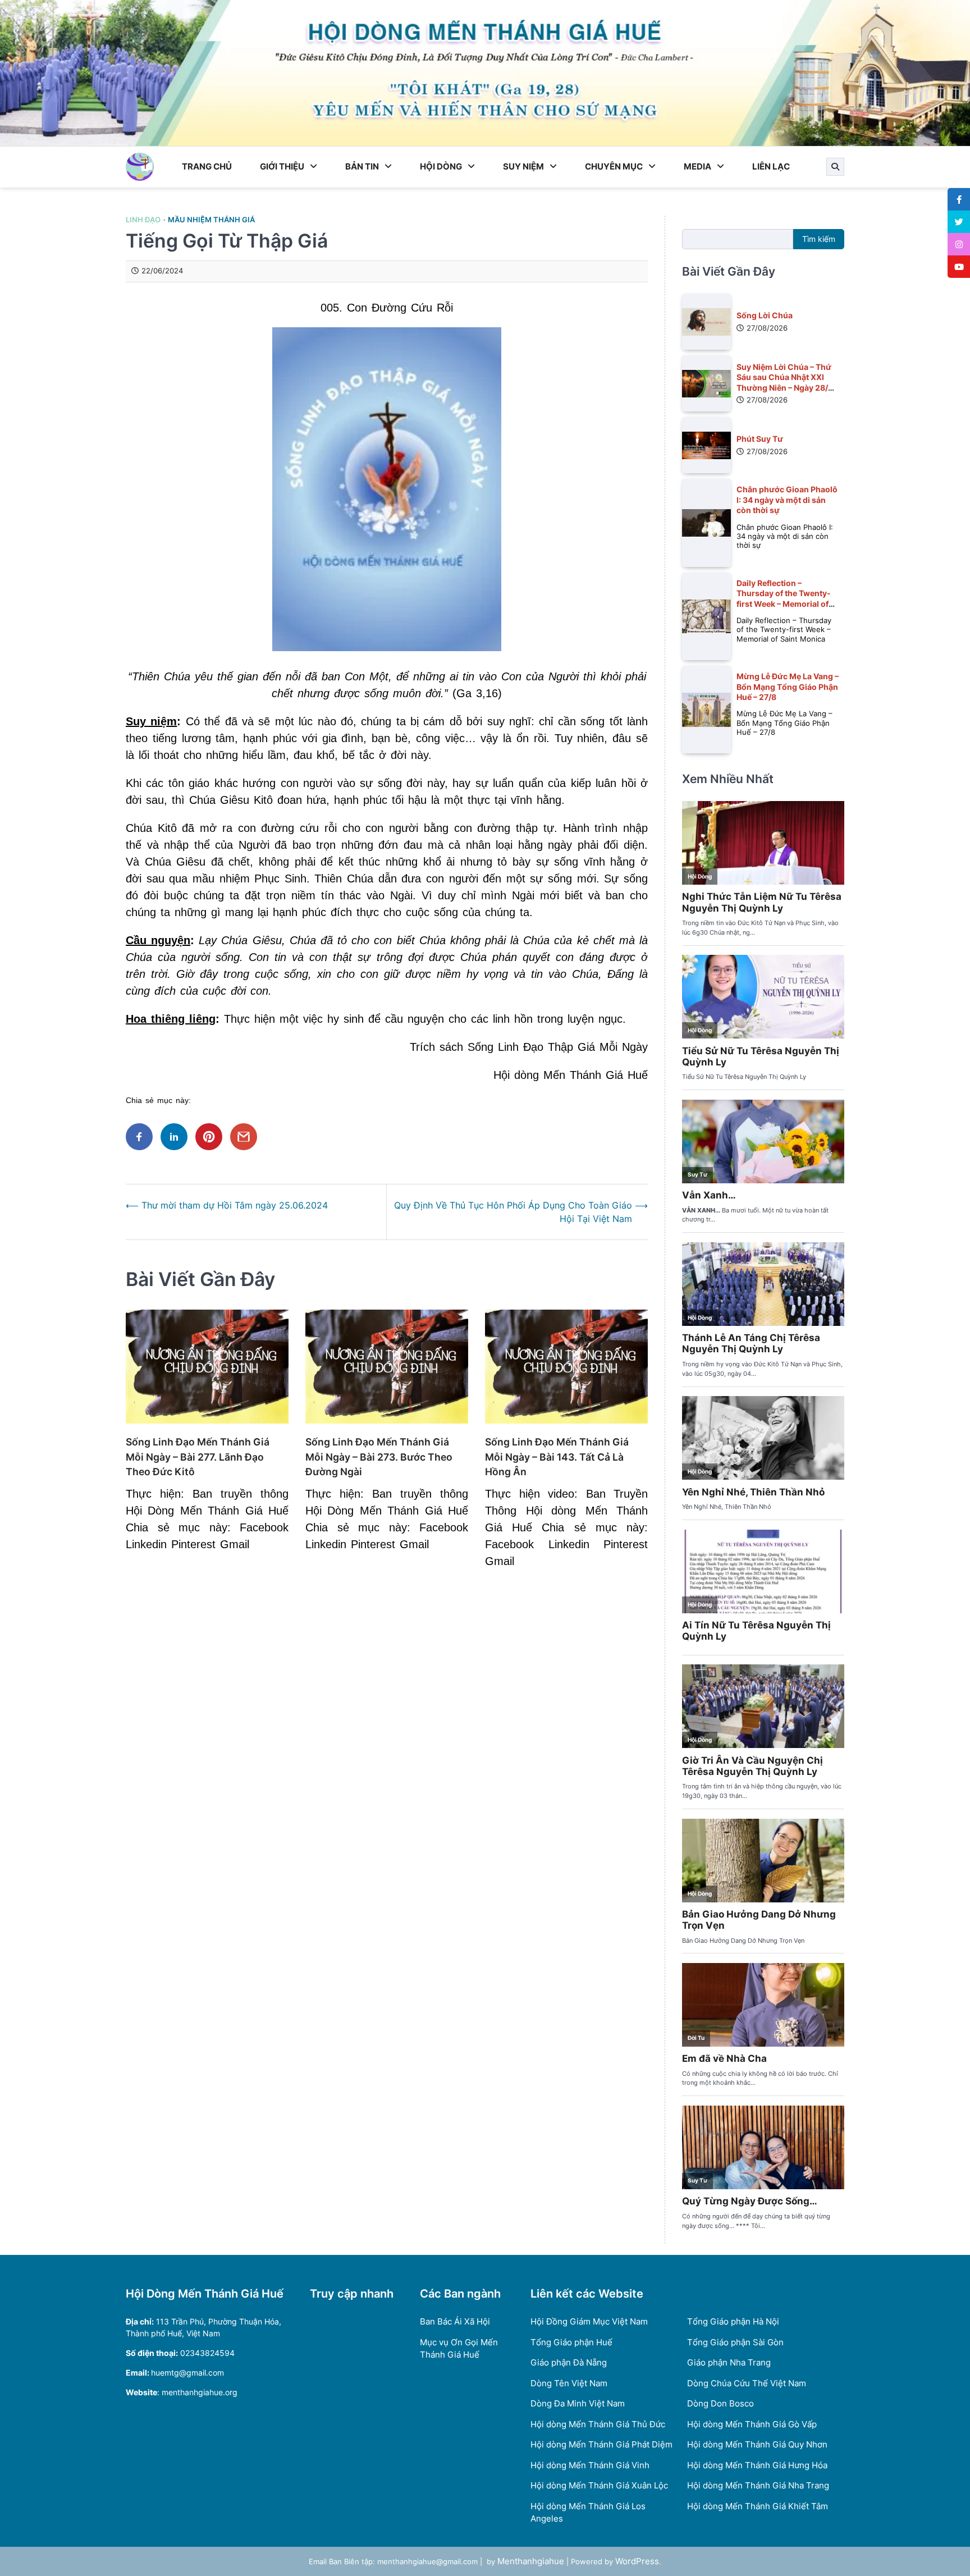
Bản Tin (362, 166)
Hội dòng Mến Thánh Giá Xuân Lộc (599, 2485)
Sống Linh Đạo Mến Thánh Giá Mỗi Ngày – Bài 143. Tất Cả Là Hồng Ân (557, 1457)
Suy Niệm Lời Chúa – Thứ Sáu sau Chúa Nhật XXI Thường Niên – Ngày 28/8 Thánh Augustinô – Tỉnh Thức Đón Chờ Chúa (785, 387)
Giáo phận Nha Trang (729, 2362)
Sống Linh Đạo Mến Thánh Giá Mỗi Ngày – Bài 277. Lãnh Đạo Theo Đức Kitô (198, 1457)
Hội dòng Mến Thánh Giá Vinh (590, 2465)
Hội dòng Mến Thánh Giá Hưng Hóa (757, 2465)
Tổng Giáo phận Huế (571, 2342)
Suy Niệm (523, 166)
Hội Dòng (441, 166)
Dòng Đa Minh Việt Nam (578, 2403)
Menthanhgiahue (531, 2561)
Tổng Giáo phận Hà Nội (733, 2321)
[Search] (835, 167)
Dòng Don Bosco (720, 2403)
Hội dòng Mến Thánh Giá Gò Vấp (752, 2424)
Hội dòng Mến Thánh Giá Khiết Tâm (758, 2506)
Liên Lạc (771, 166)
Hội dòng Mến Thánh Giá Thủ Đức (598, 2424)
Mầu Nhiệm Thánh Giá (211, 220)
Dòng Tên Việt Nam (569, 2383)
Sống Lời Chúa (765, 315)
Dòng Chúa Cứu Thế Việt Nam (747, 2383)
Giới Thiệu (282, 166)
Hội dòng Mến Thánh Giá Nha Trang (758, 2485)
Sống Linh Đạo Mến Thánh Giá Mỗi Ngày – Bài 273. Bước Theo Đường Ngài (379, 1457)
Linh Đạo (143, 220)
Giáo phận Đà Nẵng (569, 2362)
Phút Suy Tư (760, 439)
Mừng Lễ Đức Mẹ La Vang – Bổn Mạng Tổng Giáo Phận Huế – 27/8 (788, 687)
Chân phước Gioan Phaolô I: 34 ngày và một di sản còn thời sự (787, 500)
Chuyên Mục (614, 166)
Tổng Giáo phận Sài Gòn (735, 2342)
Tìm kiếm (819, 239)
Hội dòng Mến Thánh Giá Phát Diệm (601, 2444)
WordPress (637, 2561)
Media (697, 166)
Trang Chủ (207, 166)
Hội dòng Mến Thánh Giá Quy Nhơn (757, 2444)
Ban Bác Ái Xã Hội (455, 2321)
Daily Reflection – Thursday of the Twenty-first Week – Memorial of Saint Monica (784, 598)
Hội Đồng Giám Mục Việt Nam (589, 2321)
